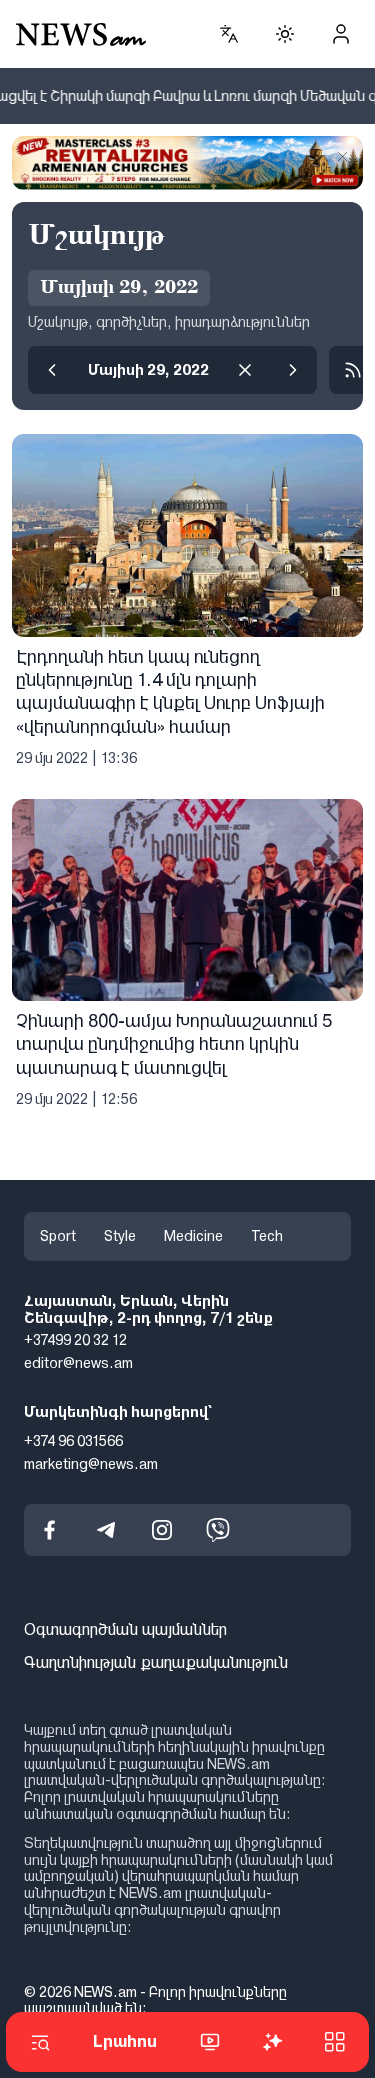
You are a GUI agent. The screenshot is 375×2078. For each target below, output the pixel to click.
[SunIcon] (285, 34)
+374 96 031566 (73, 1441)
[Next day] (293, 370)
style (120, 1236)
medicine (193, 1236)
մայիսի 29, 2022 (148, 370)
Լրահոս (125, 2041)
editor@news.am (78, 1363)
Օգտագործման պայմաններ (125, 1629)
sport (58, 1236)
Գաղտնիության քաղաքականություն (156, 1662)
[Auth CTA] (341, 34)
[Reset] (245, 370)
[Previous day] (52, 370)
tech (267, 1236)
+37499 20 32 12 (75, 1340)
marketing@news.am (91, 1463)
